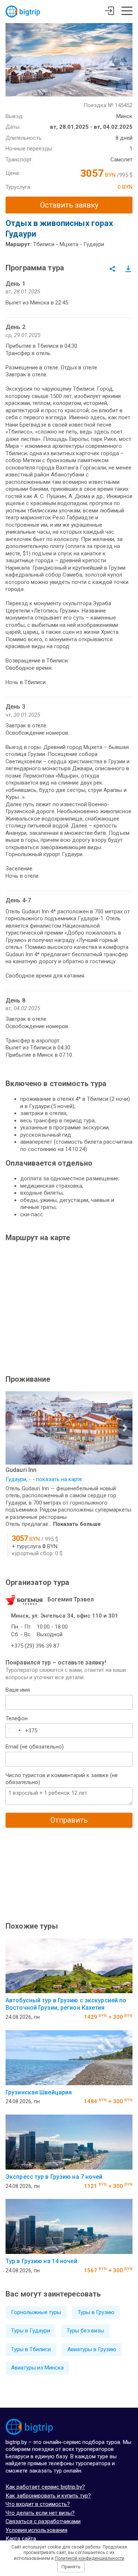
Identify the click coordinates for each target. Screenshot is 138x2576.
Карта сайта (21, 2539)
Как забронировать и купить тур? (48, 2496)
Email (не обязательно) (35, 1747)
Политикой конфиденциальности (90, 2558)
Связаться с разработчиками (43, 2521)
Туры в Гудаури (31, 2331)
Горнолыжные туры (36, 2312)
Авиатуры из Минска (37, 2368)
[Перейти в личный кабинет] (109, 12)
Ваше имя (18, 1690)
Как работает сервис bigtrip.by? (45, 2487)
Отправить (69, 1820)
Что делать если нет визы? (40, 2513)
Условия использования (36, 2530)
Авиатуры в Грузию (92, 2349)
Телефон (17, 1718)
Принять (71, 2567)
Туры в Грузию (96, 2312)
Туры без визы (85, 2331)
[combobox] (14, 1731)
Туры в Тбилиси (31, 2349)
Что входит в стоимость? (38, 2504)
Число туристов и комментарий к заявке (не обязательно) (62, 1779)
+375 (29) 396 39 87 (35, 1646)
